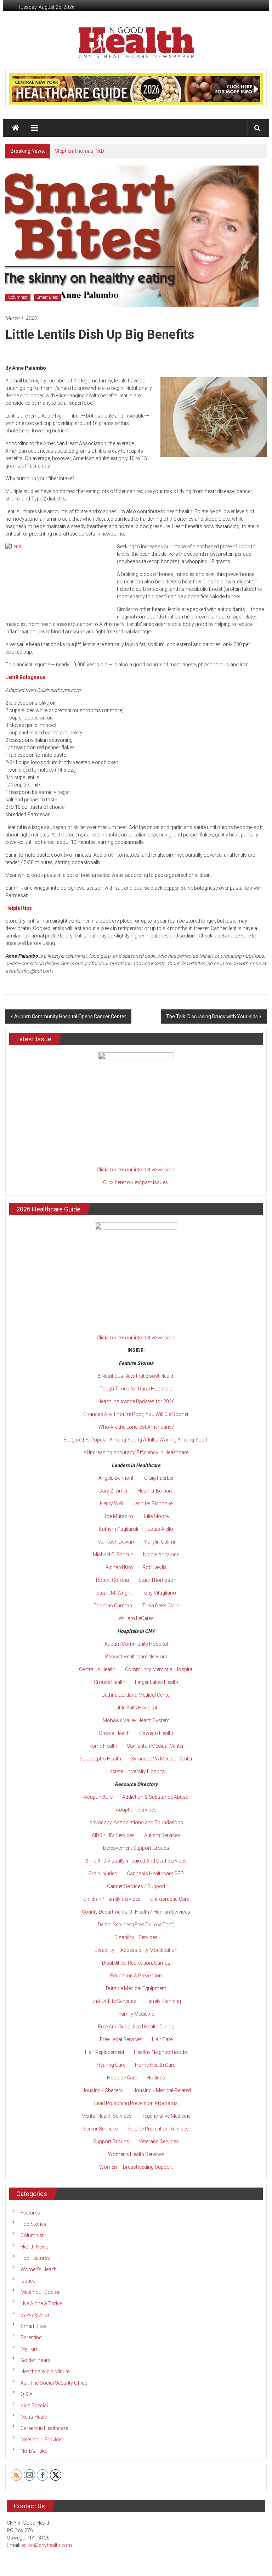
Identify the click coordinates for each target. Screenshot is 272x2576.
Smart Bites (47, 297)
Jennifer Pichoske (153, 1503)
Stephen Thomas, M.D (80, 151)
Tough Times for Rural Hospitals (136, 1389)
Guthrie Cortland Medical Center (136, 1695)
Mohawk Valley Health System (136, 1720)
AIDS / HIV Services (113, 1835)
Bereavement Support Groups (136, 1848)
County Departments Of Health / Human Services (136, 1912)
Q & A (27, 2394)
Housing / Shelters (102, 2090)
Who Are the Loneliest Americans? (136, 1427)
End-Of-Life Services (114, 2001)
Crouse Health (110, 1682)
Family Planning (163, 2001)
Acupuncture (98, 1797)
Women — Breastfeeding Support (136, 2167)
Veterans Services (159, 2141)
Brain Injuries (103, 1874)
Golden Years (36, 2360)
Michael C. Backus (113, 1555)
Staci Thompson (157, 1580)
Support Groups (111, 2141)
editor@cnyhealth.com (47, 2545)
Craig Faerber (159, 1478)
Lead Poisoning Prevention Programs (136, 2103)
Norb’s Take (34, 2451)
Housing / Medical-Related (162, 2090)
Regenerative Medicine (166, 2116)
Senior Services (101, 2129)
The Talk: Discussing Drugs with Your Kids (212, 1017)
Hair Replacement (105, 2052)
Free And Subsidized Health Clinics (136, 2027)
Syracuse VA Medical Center (162, 1759)
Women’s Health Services (136, 2154)
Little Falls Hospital (136, 1708)
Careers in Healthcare (44, 2428)
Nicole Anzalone (161, 1555)
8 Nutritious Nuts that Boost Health (136, 1376)
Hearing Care (111, 2065)
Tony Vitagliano (159, 1593)
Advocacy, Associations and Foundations (136, 1822)
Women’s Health (39, 2269)
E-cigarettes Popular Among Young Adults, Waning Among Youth (136, 1440)
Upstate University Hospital (136, 1771)
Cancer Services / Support (136, 1886)
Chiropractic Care (170, 1899)
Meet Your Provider (42, 2440)
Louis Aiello (160, 1529)
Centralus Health (97, 1669)
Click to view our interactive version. (136, 1170)
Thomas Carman (113, 1606)
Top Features (35, 2258)
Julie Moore (156, 1516)
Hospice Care (122, 2078)
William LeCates (136, 1618)
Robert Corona (112, 1580)
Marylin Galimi (159, 1542)
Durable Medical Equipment (136, 1988)
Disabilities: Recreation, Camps (136, 1963)
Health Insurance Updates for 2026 (136, 1401)
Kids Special (34, 2406)
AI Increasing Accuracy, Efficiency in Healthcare (136, 1452)
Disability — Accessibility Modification (136, 1950)
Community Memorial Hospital (159, 1669)
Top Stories (33, 2224)
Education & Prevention (136, 1976)
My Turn (30, 2349)
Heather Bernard (155, 1491)
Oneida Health (114, 1733)
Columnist (18, 297)
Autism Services (162, 1835)
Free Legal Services (121, 2039)
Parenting (31, 2337)
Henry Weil (112, 1503)
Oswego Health (156, 1733)
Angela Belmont (116, 1478)
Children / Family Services (112, 1899)
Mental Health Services (107, 2116)
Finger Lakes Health (157, 1682)
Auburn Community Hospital (136, 1644)
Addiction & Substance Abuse (155, 1797)
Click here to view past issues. (136, 1182)
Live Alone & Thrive (41, 2303)
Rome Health (103, 1746)
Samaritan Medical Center (155, 1746)
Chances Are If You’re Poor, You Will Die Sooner (136, 1414)
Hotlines (156, 2078)
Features (30, 2213)
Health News (35, 2247)
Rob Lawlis (155, 1567)
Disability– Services (136, 1937)
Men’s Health (35, 2417)
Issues (28, 2281)
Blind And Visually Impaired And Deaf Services (136, 1861)
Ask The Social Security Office (54, 2383)
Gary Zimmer (113, 1491)
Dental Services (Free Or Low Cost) (136, 1925)
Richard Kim (119, 1567)
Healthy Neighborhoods (160, 2052)
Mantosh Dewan (116, 1542)
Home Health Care (155, 2065)
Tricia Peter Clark (160, 1606)
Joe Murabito (118, 1516)
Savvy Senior (35, 2315)
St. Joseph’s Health (100, 1759)
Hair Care (162, 2039)
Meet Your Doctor (40, 2292)
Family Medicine (136, 2014)
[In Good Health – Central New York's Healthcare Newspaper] (16, 128)
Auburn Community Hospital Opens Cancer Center (70, 1017)
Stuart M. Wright (114, 1593)
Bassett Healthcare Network (136, 1657)
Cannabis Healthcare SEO (155, 1874)
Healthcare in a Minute (45, 2371)
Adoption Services (136, 1810)
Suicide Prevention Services (158, 2129)
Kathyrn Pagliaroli (118, 1529)
